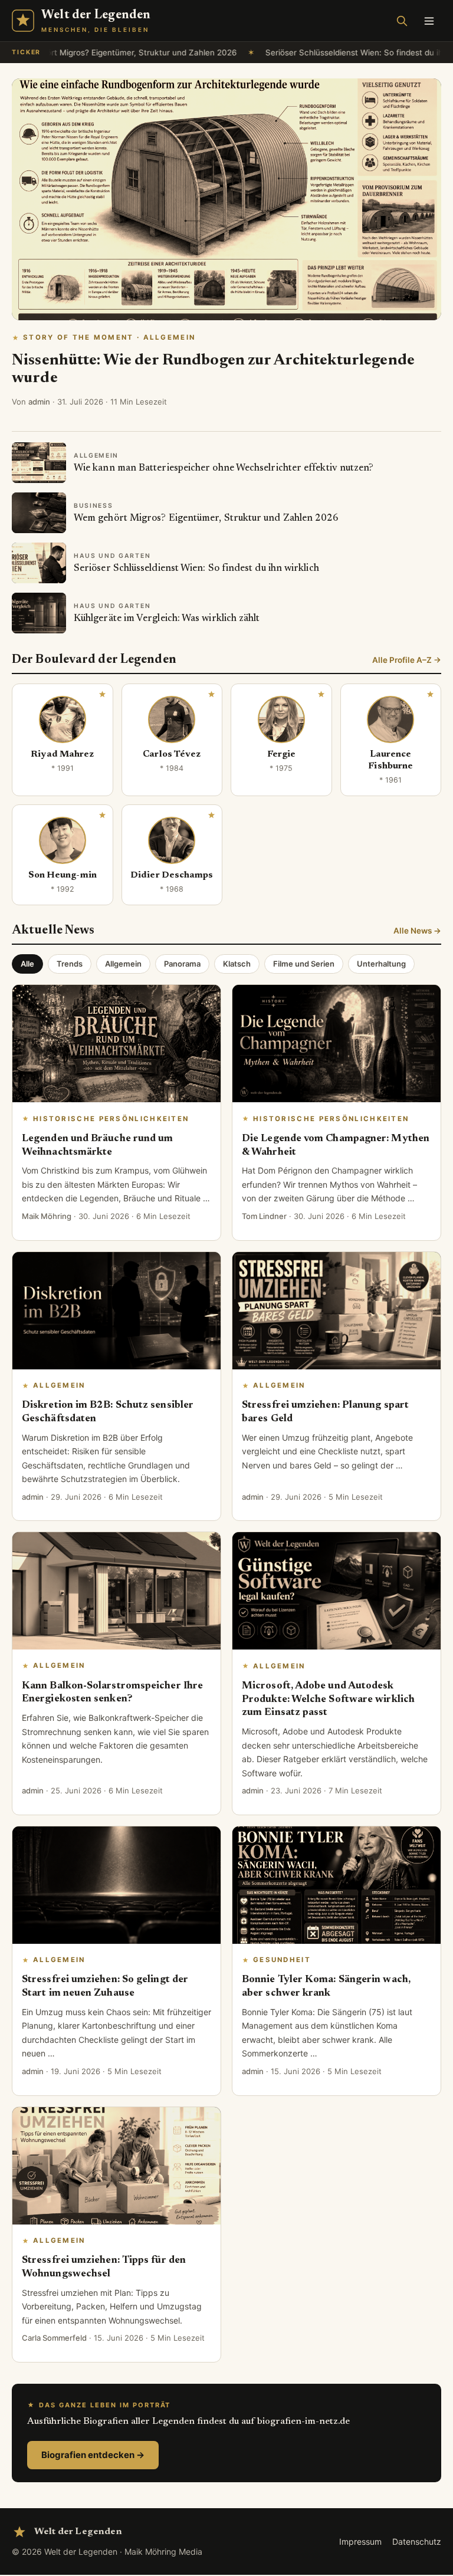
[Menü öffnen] (429, 21)
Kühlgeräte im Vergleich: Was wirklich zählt (167, 619)
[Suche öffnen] (402, 21)
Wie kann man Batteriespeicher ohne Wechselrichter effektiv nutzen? (224, 468)
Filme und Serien (304, 964)
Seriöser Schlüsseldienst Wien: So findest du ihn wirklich (337, 52)
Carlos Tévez (172, 755)
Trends (70, 964)
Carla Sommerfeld (54, 2338)
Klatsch (237, 964)
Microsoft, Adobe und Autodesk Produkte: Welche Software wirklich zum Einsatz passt (328, 1700)
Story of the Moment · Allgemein (109, 337)
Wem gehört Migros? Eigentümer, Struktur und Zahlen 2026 (206, 518)
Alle (27, 964)
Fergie (281, 755)
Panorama (182, 964)
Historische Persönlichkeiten (111, 1119)
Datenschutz (417, 2541)
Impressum (360, 2541)
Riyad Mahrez (62, 755)
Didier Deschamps (172, 875)
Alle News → (417, 931)
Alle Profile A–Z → (407, 660)
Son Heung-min (63, 875)
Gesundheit (282, 1960)
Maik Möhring (47, 1216)
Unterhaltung (381, 964)
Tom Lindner (264, 1216)
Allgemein (123, 964)
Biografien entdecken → (93, 2455)
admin (39, 402)
